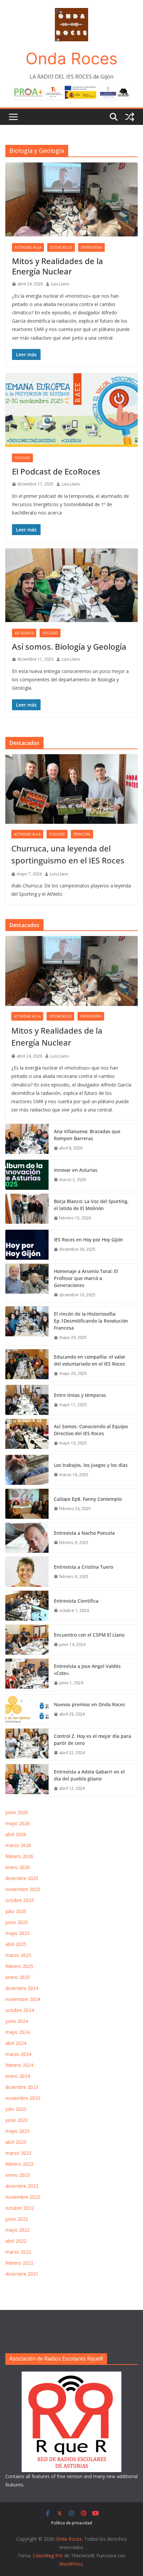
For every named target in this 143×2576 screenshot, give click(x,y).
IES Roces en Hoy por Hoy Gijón (88, 1240)
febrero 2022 (19, 2263)
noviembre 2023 (23, 2098)
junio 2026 (17, 1812)
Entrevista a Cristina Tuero (83, 1567)
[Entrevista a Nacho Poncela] (27, 1538)
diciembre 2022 (22, 2186)
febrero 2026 (19, 1856)
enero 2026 (18, 1867)
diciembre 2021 (22, 2274)
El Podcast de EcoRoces (56, 471)
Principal (82, 834)
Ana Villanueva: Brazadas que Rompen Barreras (87, 1135)
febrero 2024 (19, 2065)
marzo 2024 (18, 2054)
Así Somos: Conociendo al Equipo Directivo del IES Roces (91, 1430)
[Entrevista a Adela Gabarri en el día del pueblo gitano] (27, 1780)
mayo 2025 (17, 1933)
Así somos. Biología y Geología (69, 646)
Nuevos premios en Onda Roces (89, 1704)
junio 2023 (17, 2120)
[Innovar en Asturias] (27, 1175)
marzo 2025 (18, 1955)
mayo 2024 (17, 2032)
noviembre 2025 (23, 1889)
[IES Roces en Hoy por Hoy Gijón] (27, 1245)
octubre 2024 (20, 2010)
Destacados (61, 247)
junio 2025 (17, 1922)
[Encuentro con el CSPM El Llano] (27, 1640)
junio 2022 (17, 2219)
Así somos (24, 633)
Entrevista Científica (76, 1601)
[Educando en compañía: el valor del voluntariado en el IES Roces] (27, 1365)
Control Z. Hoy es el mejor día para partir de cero (92, 1740)
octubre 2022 (20, 2208)
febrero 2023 (19, 2164)
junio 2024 (17, 2021)
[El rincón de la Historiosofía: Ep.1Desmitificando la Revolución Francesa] (27, 1326)
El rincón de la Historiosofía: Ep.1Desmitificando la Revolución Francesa (91, 1321)
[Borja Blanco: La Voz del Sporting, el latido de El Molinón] (27, 1210)
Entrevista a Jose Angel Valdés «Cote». (87, 1670)
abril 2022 (16, 2241)
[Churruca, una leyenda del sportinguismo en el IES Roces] (71, 789)
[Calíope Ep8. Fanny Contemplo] (27, 1504)
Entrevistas (91, 247)
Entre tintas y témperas (81, 1395)
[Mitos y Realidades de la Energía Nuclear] (71, 971)
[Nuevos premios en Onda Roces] (27, 1710)
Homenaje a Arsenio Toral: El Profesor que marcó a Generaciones (86, 1278)
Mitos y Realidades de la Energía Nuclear (58, 266)
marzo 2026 (18, 1845)
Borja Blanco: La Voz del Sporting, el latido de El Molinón (91, 1205)
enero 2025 (18, 1977)
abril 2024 (16, 2043)
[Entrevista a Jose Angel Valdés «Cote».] (27, 1675)
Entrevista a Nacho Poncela (84, 1533)
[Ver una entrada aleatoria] (130, 117)
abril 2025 (16, 1944)
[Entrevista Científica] (27, 1606)
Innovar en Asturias (76, 1170)
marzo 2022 (18, 2252)
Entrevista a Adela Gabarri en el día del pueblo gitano (89, 1775)
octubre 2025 (20, 1900)
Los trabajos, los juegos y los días (91, 1465)
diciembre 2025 (22, 1878)
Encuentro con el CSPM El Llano (89, 1635)
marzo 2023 (18, 2153)
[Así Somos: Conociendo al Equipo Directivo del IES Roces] (27, 1435)
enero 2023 (18, 2175)
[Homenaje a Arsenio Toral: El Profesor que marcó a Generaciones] (27, 1283)
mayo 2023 (17, 2131)
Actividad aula (28, 247)
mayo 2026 (17, 1823)
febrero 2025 (19, 1966)
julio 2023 (16, 2109)
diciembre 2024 (22, 1988)
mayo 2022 (17, 2230)
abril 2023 (16, 2142)
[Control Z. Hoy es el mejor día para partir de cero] (27, 1745)
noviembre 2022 (23, 2197)
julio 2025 (16, 1911)
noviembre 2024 (23, 1999)
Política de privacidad (72, 2523)
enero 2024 (18, 2076)
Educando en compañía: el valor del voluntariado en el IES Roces (90, 1360)
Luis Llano (60, 284)
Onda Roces (71, 58)
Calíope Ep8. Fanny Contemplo (88, 1499)
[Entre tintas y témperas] (27, 1400)
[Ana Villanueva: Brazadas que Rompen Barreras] (27, 1140)
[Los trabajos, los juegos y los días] (27, 1470)
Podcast (22, 458)
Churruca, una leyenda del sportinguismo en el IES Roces (68, 854)
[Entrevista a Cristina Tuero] (27, 1572)
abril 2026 (16, 1834)
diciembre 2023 (22, 2087)
